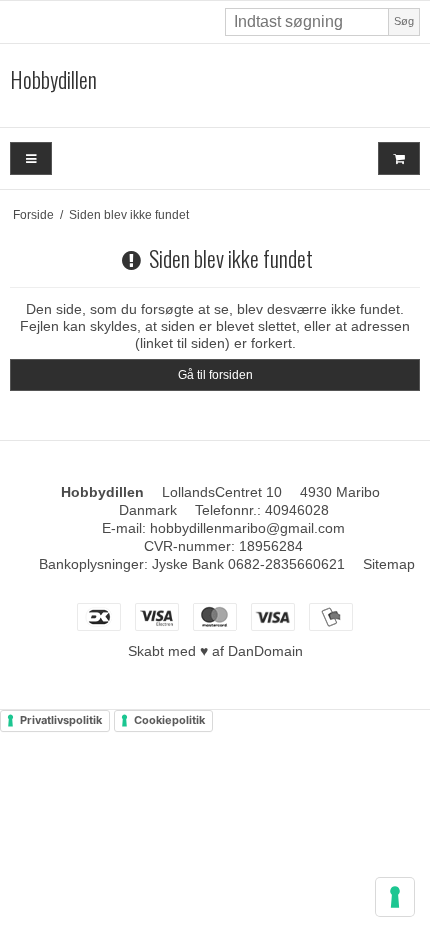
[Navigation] (31, 158)
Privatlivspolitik (61, 720)
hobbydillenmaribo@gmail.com (247, 528)
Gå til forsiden (215, 375)
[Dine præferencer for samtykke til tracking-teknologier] (395, 897)
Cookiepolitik (169, 720)
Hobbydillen (53, 80)
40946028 (297, 510)
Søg (404, 21)
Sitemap (389, 564)
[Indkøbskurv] (399, 158)
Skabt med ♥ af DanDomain (215, 651)
